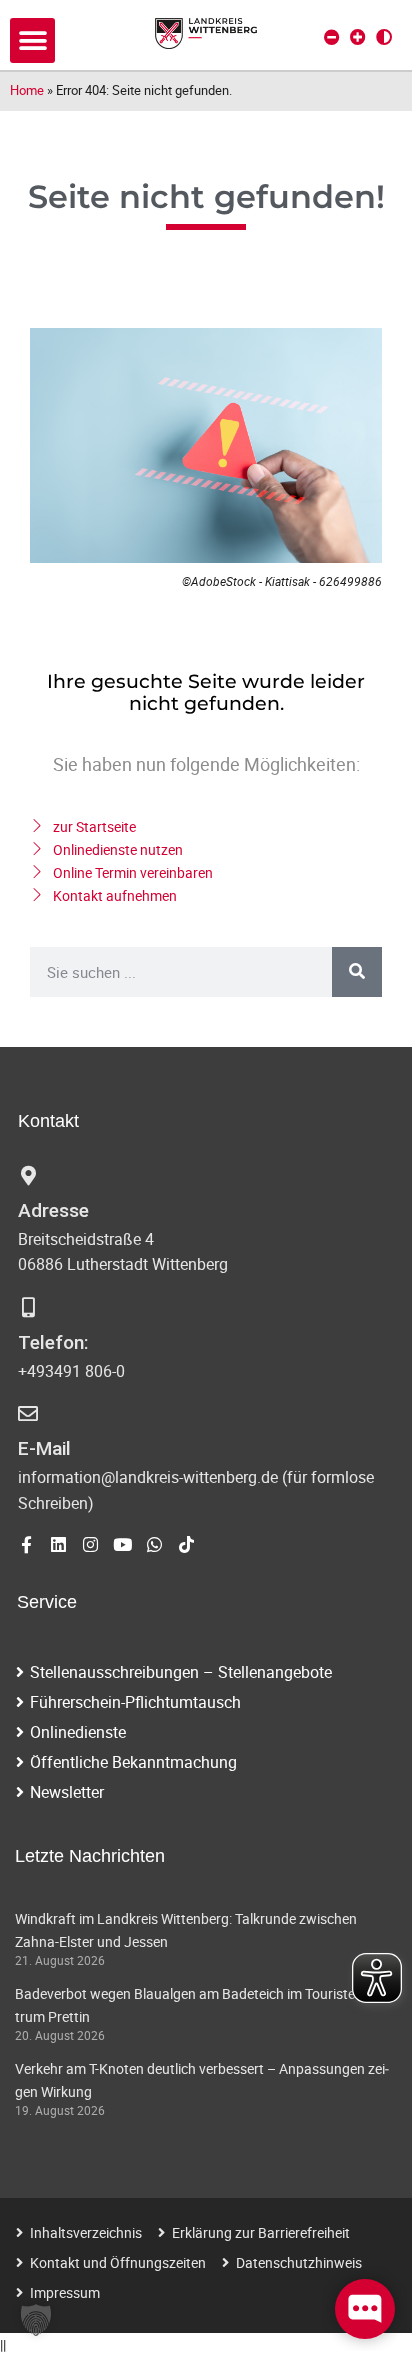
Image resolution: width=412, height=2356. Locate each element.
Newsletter (67, 1792)
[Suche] (357, 972)
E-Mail (44, 1448)
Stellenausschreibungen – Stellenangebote (181, 1672)
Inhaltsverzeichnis (86, 2232)
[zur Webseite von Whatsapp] (154, 1544)
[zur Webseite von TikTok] (186, 1544)
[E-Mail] (28, 1414)
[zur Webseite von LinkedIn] (58, 1544)
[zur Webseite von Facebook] (26, 1544)
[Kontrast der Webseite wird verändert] (384, 37)
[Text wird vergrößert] (358, 37)
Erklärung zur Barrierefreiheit (261, 2232)
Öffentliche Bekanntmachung (133, 1762)
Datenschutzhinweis (299, 2262)
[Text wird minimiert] (332, 37)
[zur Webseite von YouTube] (122, 1544)
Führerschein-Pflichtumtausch (135, 1702)
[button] (32, 40)
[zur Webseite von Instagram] (90, 1544)
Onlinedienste (78, 1732)
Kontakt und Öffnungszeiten (118, 2262)
